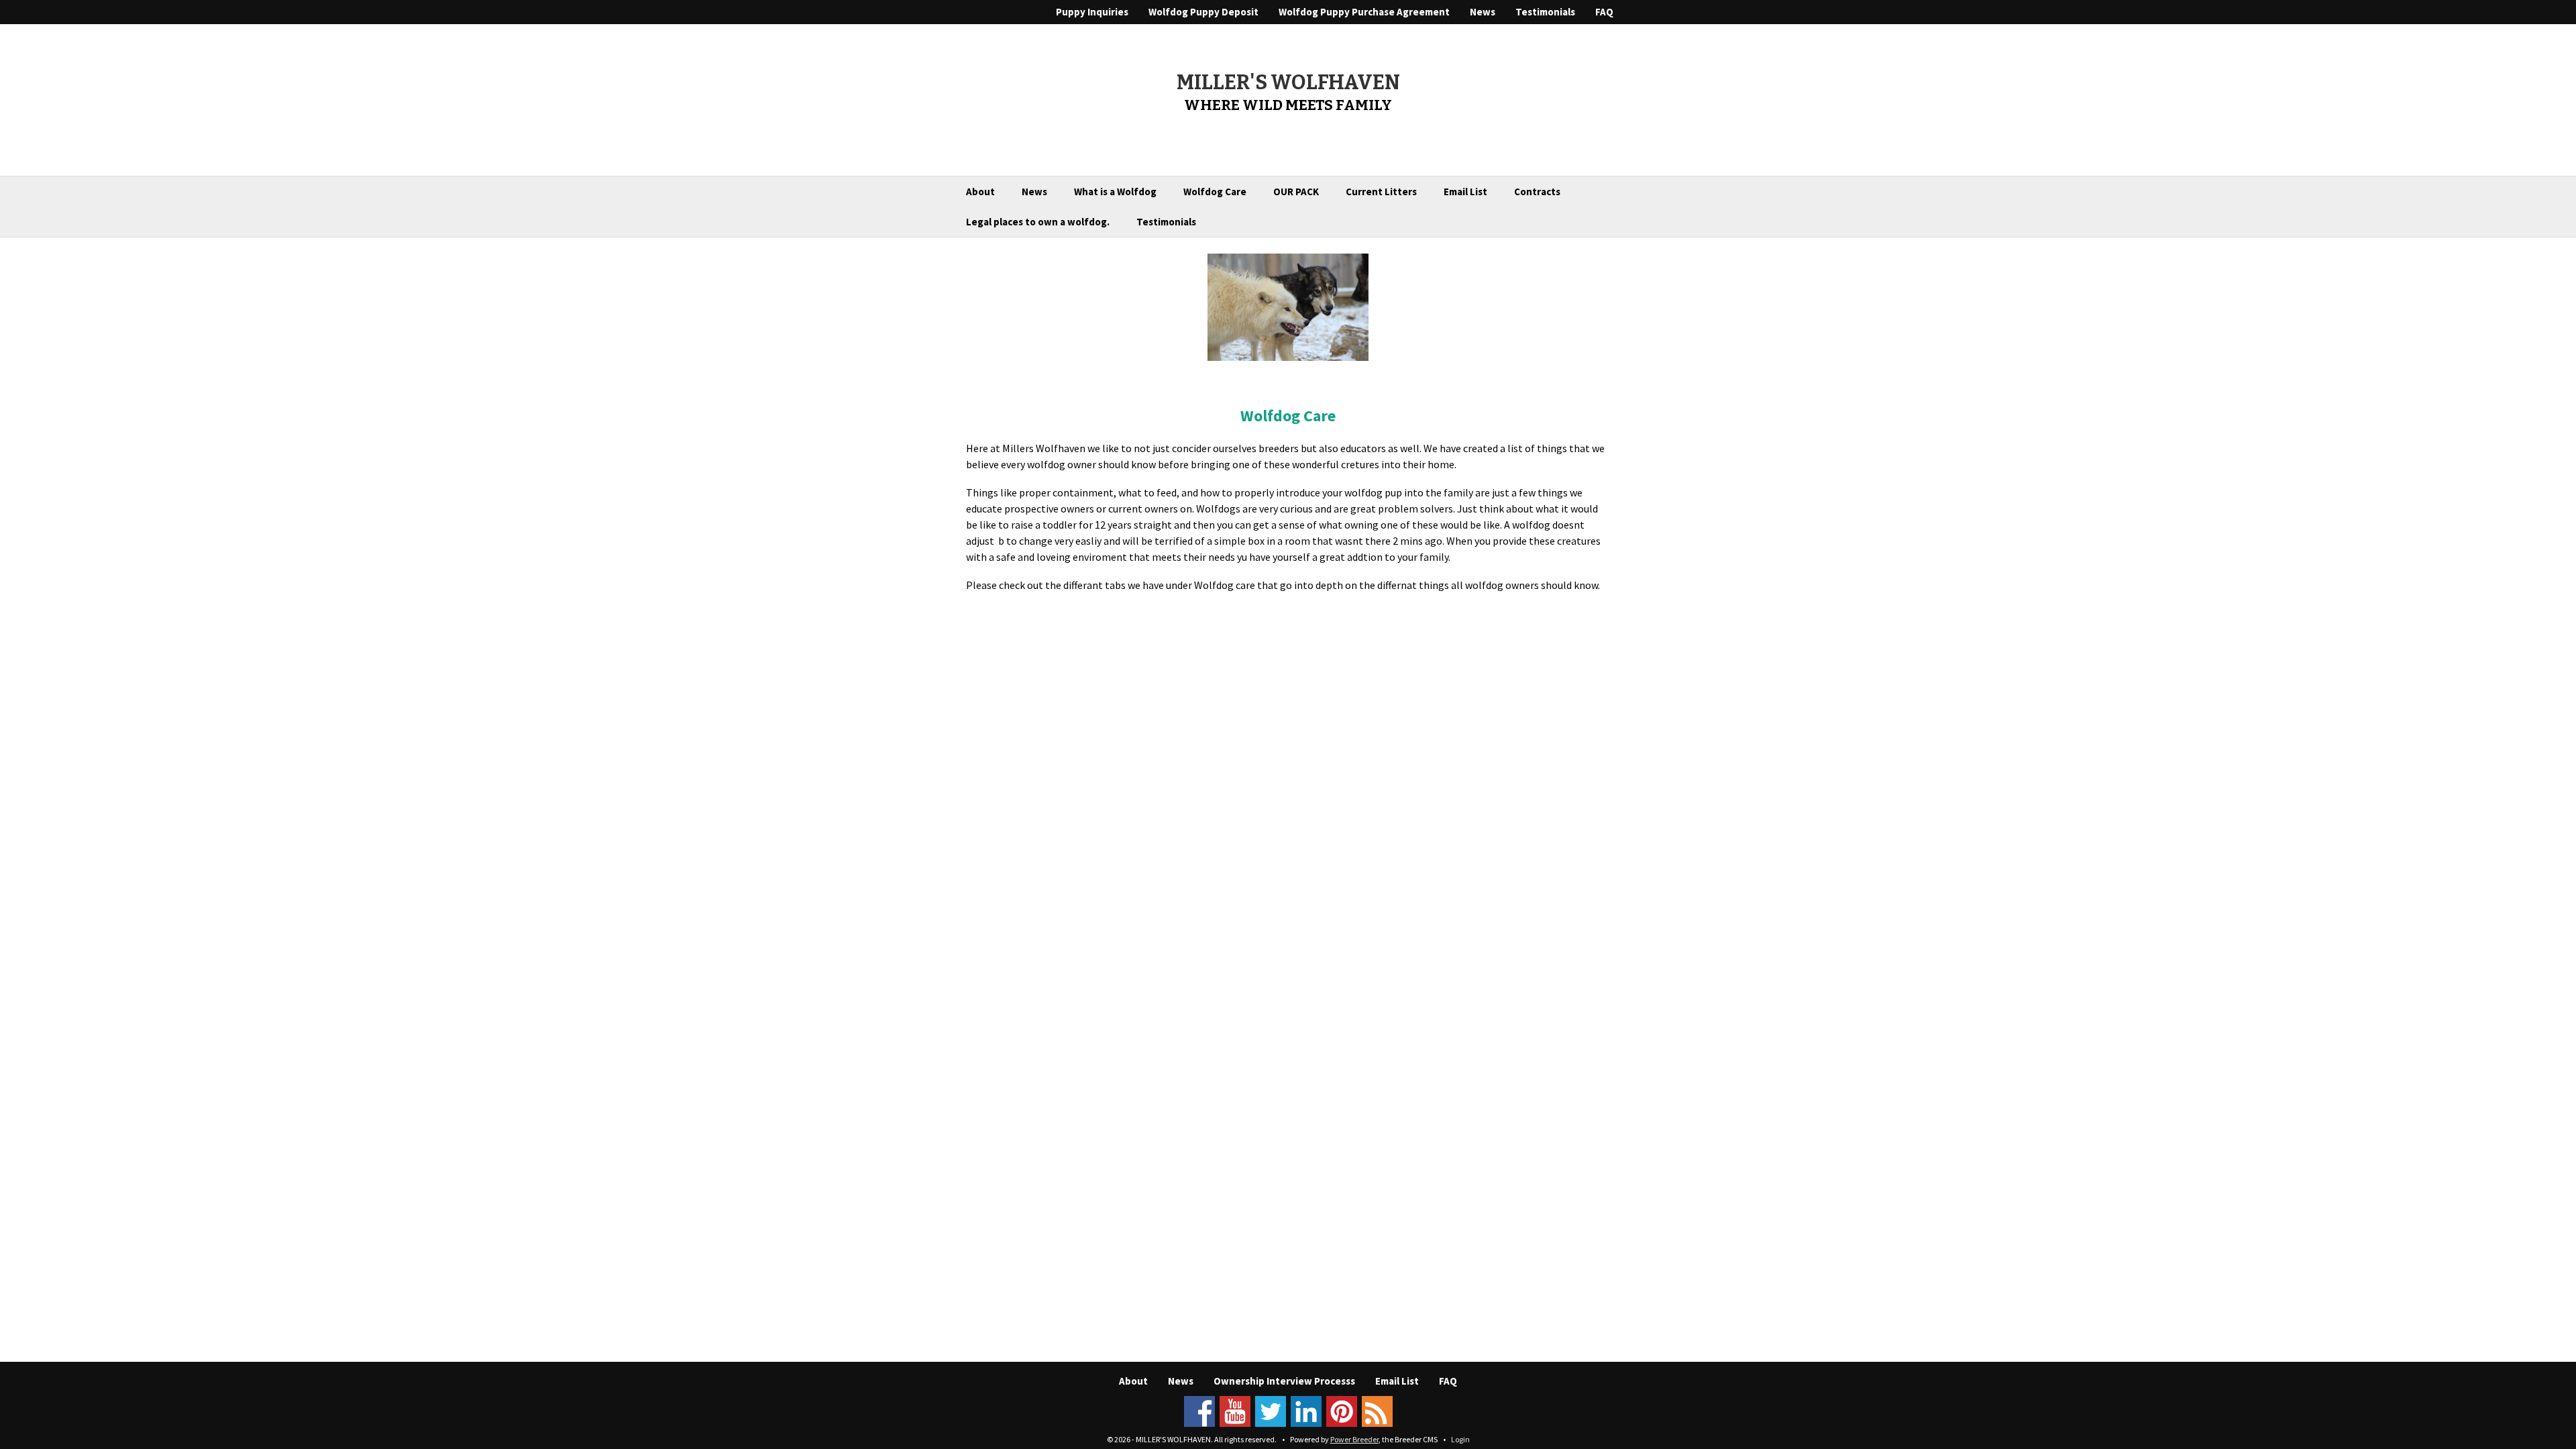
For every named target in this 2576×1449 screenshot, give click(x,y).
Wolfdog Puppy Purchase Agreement (1364, 12)
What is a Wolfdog (1115, 192)
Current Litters (1381, 192)
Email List (1465, 192)
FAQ (1604, 12)
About (980, 192)
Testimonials (1545, 12)
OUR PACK (1296, 192)
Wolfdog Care (1215, 192)
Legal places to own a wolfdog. (1038, 222)
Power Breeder (1354, 1439)
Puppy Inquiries (1092, 12)
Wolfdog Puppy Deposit (1203, 12)
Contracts (1537, 192)
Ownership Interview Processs (1284, 1381)
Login (1460, 1439)
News (1483, 12)
